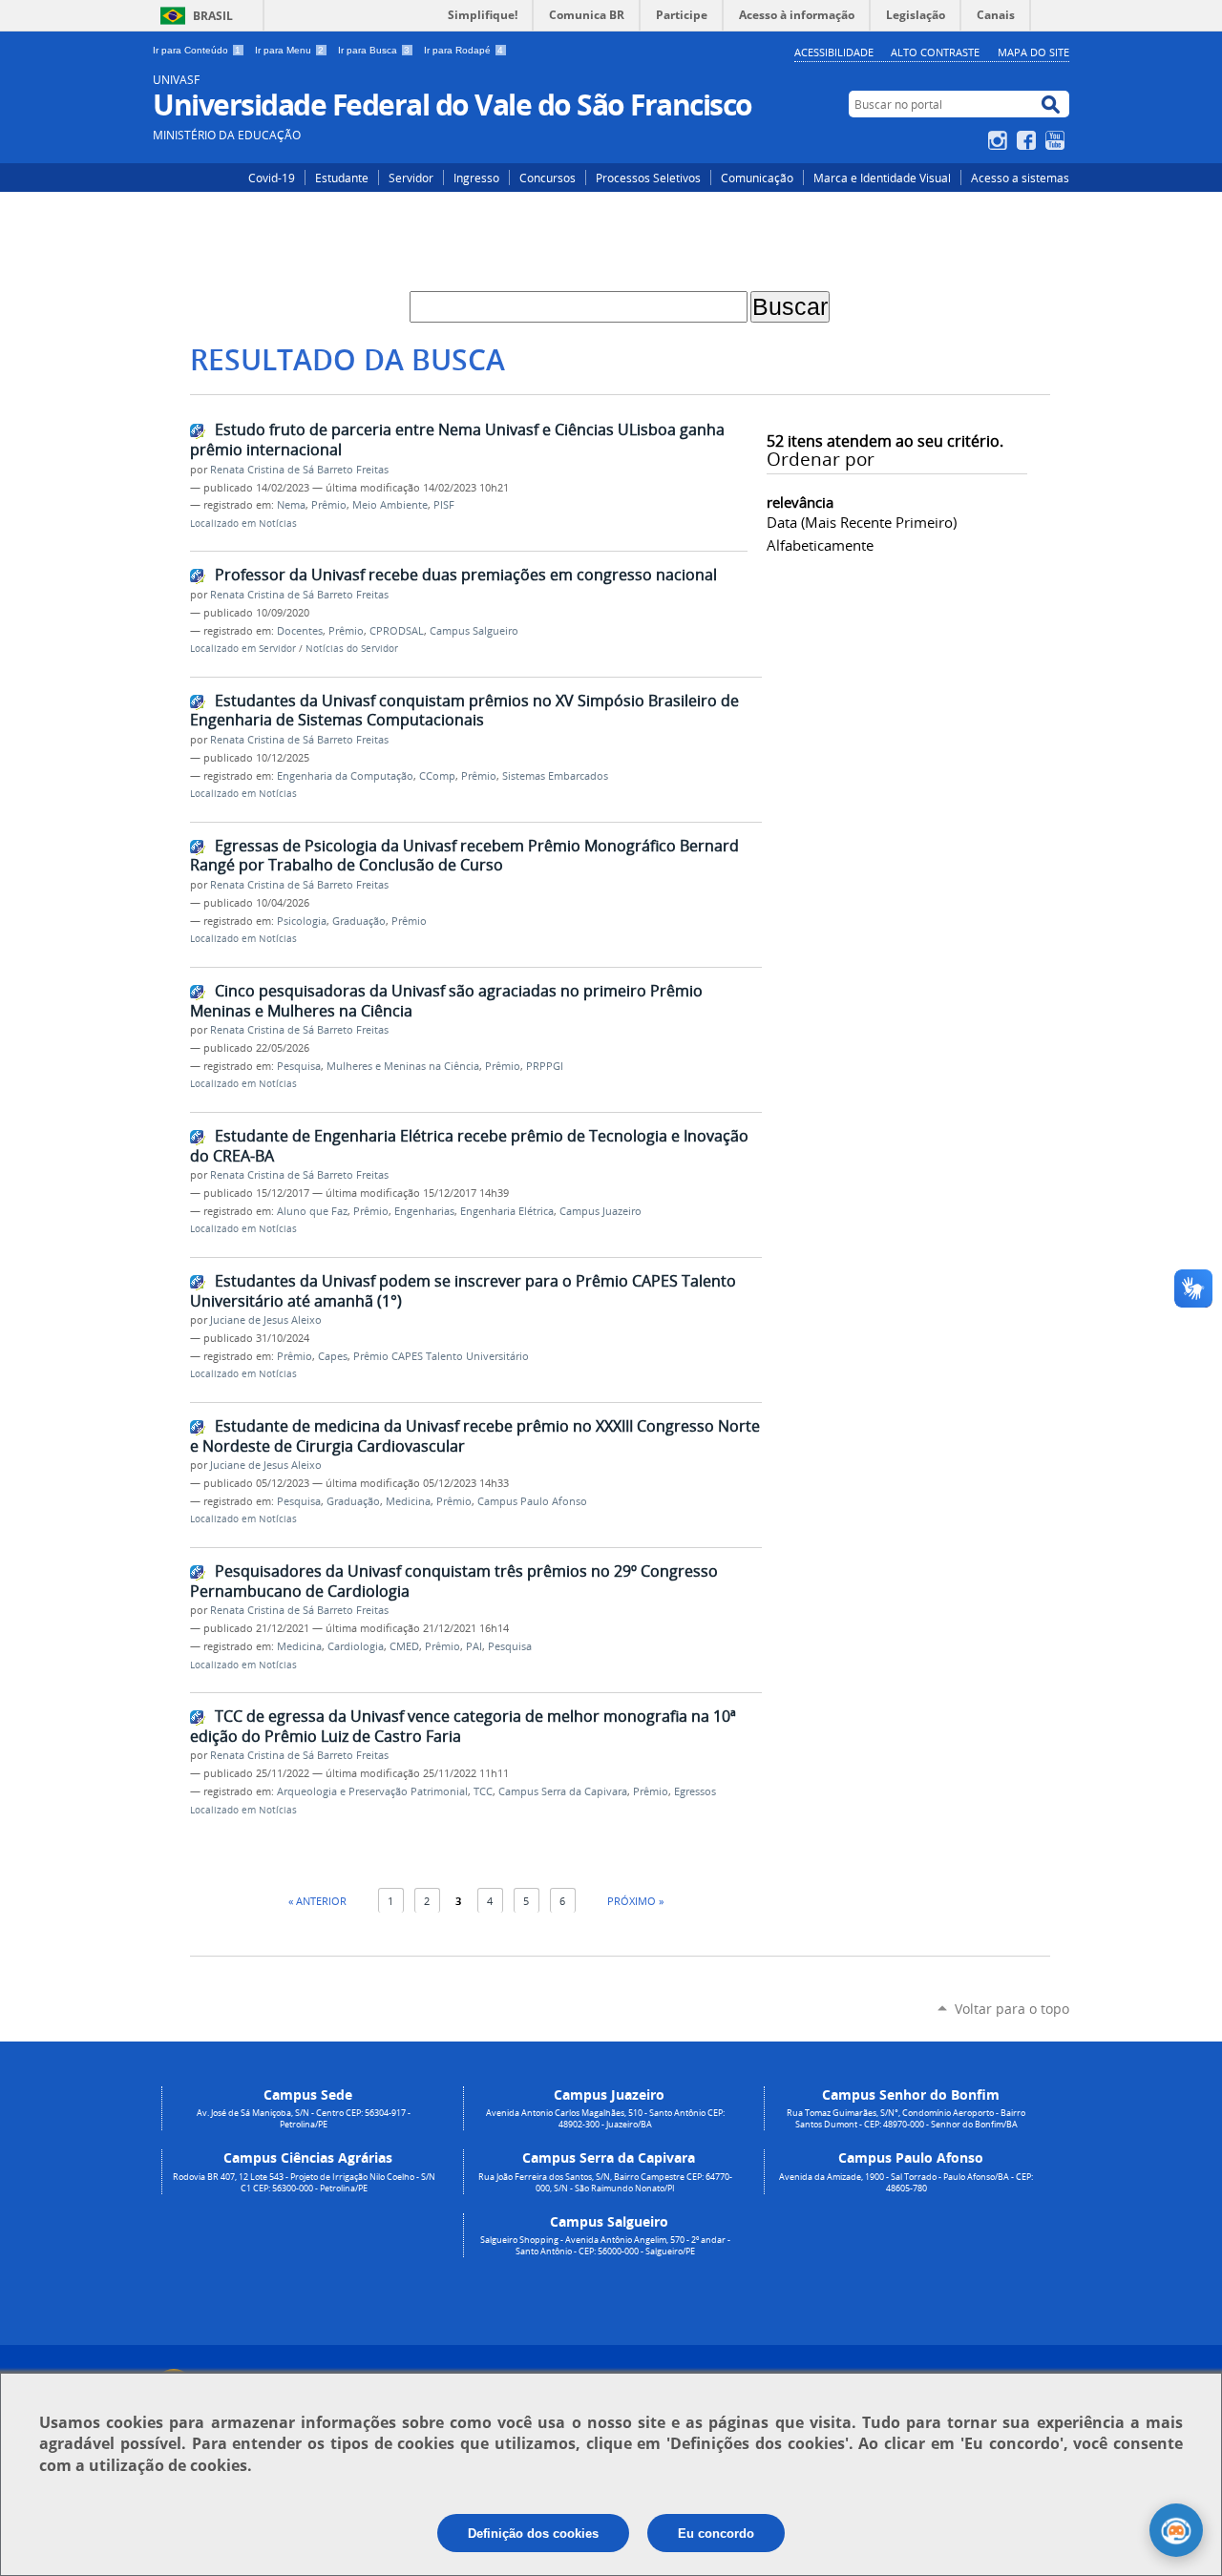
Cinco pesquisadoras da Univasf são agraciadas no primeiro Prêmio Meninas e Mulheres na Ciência (446, 1001)
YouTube (1057, 140)
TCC (483, 1791)
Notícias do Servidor (352, 649)
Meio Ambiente (390, 505)
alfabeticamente (820, 545)
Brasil (213, 16)
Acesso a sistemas (1020, 178)
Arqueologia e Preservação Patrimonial (372, 1791)
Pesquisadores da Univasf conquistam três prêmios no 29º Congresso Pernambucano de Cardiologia (454, 1581)
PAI (474, 1646)
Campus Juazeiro (600, 1211)
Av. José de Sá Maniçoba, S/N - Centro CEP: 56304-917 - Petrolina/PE (304, 2119)
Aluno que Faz (312, 1211)
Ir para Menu (289, 50)
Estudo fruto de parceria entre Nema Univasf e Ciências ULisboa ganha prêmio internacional (457, 440)
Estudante (342, 178)
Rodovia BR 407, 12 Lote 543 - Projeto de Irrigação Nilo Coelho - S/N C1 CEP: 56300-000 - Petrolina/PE (304, 2183)
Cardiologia (356, 1646)
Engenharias (424, 1211)
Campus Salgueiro (474, 631)
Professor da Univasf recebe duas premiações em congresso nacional (466, 575)
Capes (333, 1356)
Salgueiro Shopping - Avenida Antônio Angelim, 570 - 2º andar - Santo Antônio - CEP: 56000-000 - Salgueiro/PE (605, 2246)
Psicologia (302, 921)
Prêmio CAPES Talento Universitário (441, 1356)
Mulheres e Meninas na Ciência (403, 1066)
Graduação (359, 921)
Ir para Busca (374, 50)
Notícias (278, 524)
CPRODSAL (397, 631)
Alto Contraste (935, 52)
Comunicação (757, 178)
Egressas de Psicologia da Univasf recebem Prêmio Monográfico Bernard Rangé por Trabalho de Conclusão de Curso (464, 856)
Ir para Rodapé (464, 50)
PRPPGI (545, 1066)
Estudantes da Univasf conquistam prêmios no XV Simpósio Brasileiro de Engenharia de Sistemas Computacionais (464, 711)
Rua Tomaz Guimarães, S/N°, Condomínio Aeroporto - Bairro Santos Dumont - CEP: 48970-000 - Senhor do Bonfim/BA (906, 2119)
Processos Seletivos (648, 178)
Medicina (408, 1501)
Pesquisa (299, 1066)
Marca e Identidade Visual (882, 178)
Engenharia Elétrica (507, 1211)
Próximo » (635, 1901)
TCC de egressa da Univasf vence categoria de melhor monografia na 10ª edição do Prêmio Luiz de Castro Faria (463, 1726)
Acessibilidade (834, 52)
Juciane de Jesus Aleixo (266, 1320)
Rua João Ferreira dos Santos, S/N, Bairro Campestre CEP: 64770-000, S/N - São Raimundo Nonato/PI (605, 2183)
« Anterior (317, 1901)
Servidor (411, 178)
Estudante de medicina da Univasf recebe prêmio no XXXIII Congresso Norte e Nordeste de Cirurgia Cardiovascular (475, 1436)
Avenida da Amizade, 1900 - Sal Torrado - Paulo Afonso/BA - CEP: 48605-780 (906, 2183)
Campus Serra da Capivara (563, 1791)
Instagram (1000, 140)
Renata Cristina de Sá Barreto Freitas (299, 470)
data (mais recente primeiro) (862, 522)
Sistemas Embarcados (555, 776)
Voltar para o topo (1012, 2009)
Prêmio (329, 505)
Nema (291, 505)
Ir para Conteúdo (197, 50)
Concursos (548, 178)
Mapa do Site (1033, 52)
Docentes (300, 631)
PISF (444, 505)
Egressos (695, 1791)
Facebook (1029, 140)
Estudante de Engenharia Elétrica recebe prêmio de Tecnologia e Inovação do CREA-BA (469, 1146)
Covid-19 (272, 178)
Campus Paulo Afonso (532, 1501)
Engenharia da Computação (345, 776)
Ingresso (476, 178)
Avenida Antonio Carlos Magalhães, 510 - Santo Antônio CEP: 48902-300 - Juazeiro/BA (605, 2119)
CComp (437, 776)
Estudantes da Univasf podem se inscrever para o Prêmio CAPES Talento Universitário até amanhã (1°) (463, 1291)
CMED (404, 1646)
